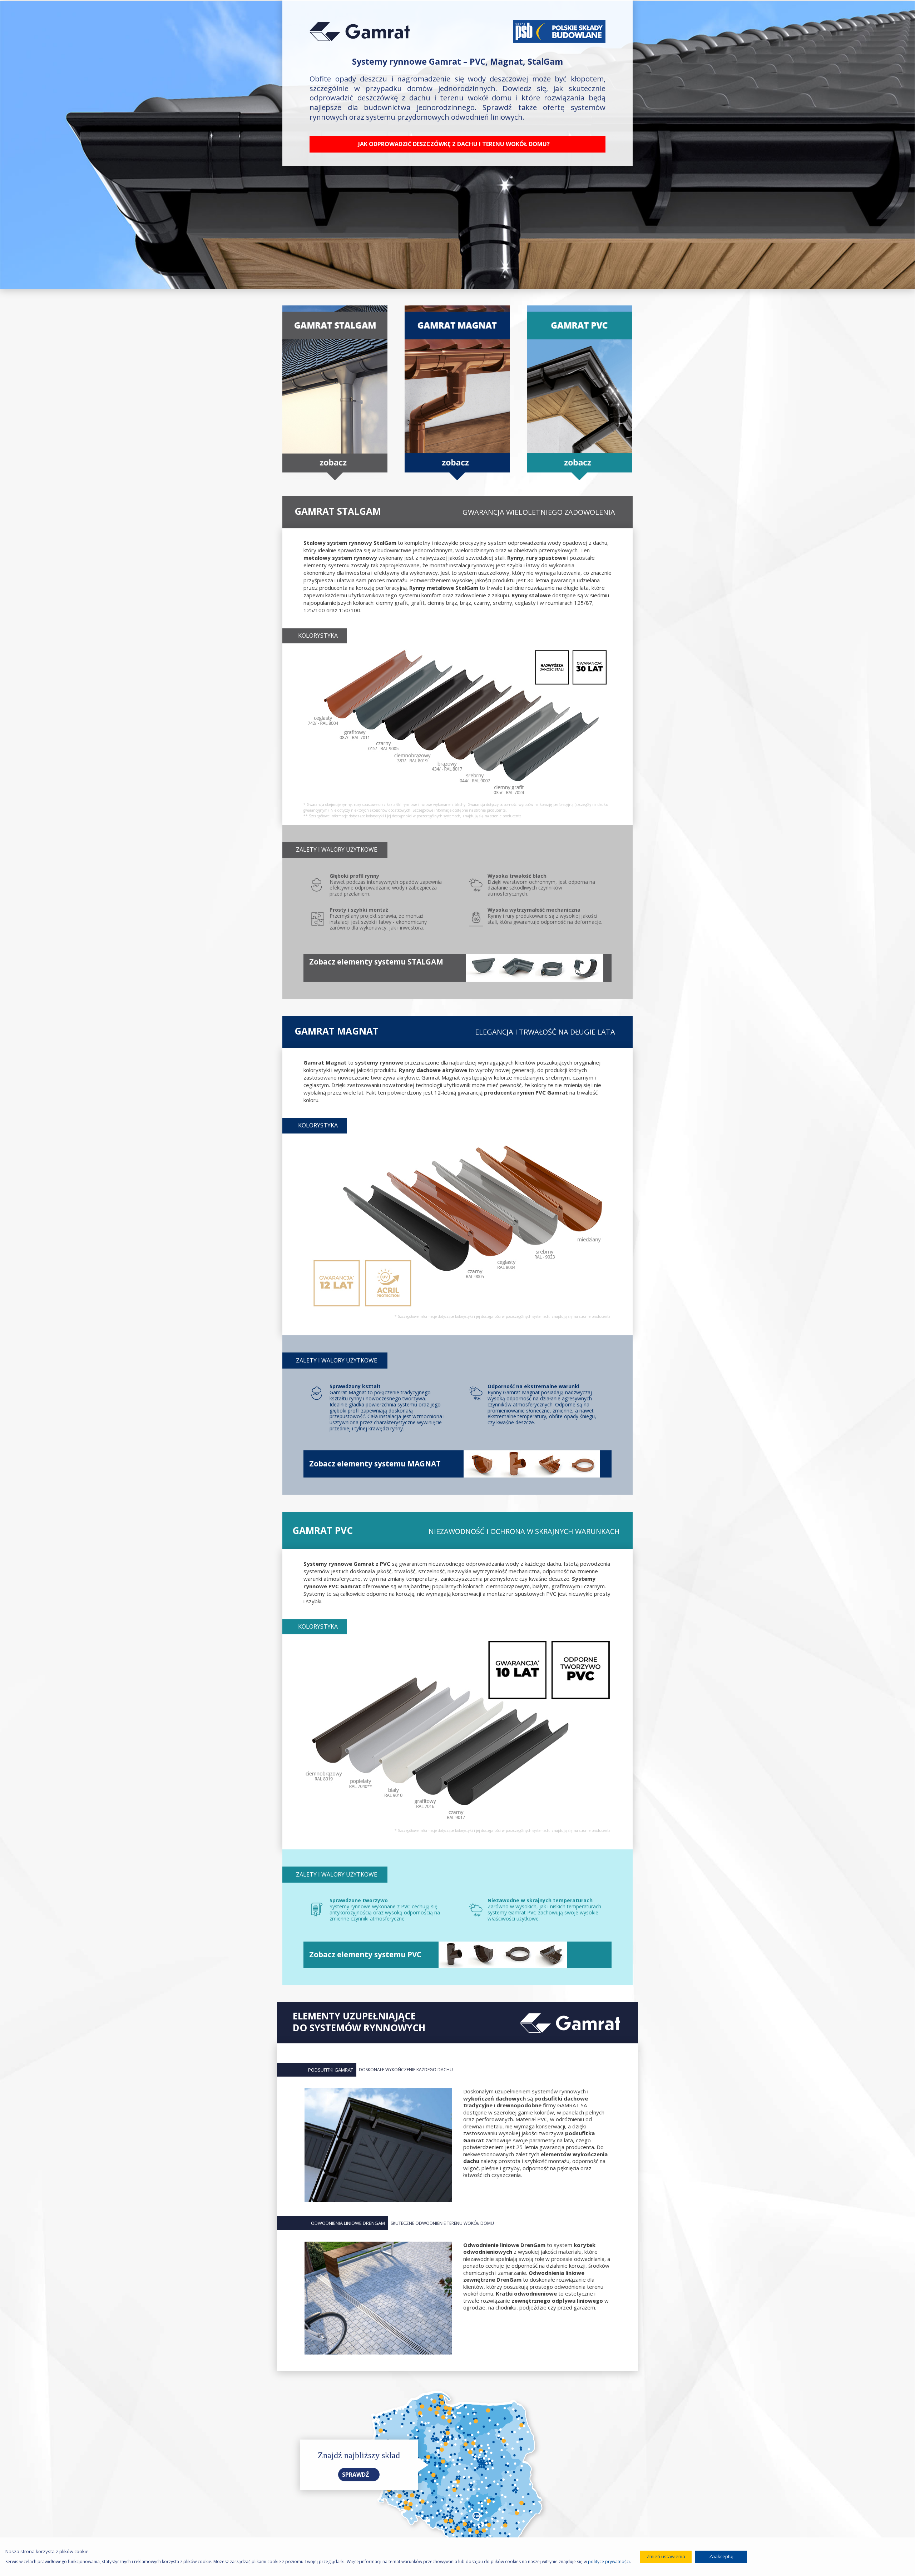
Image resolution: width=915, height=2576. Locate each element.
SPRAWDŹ (357, 2475)
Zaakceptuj (721, 2556)
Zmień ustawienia (666, 2556)
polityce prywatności (609, 2562)
